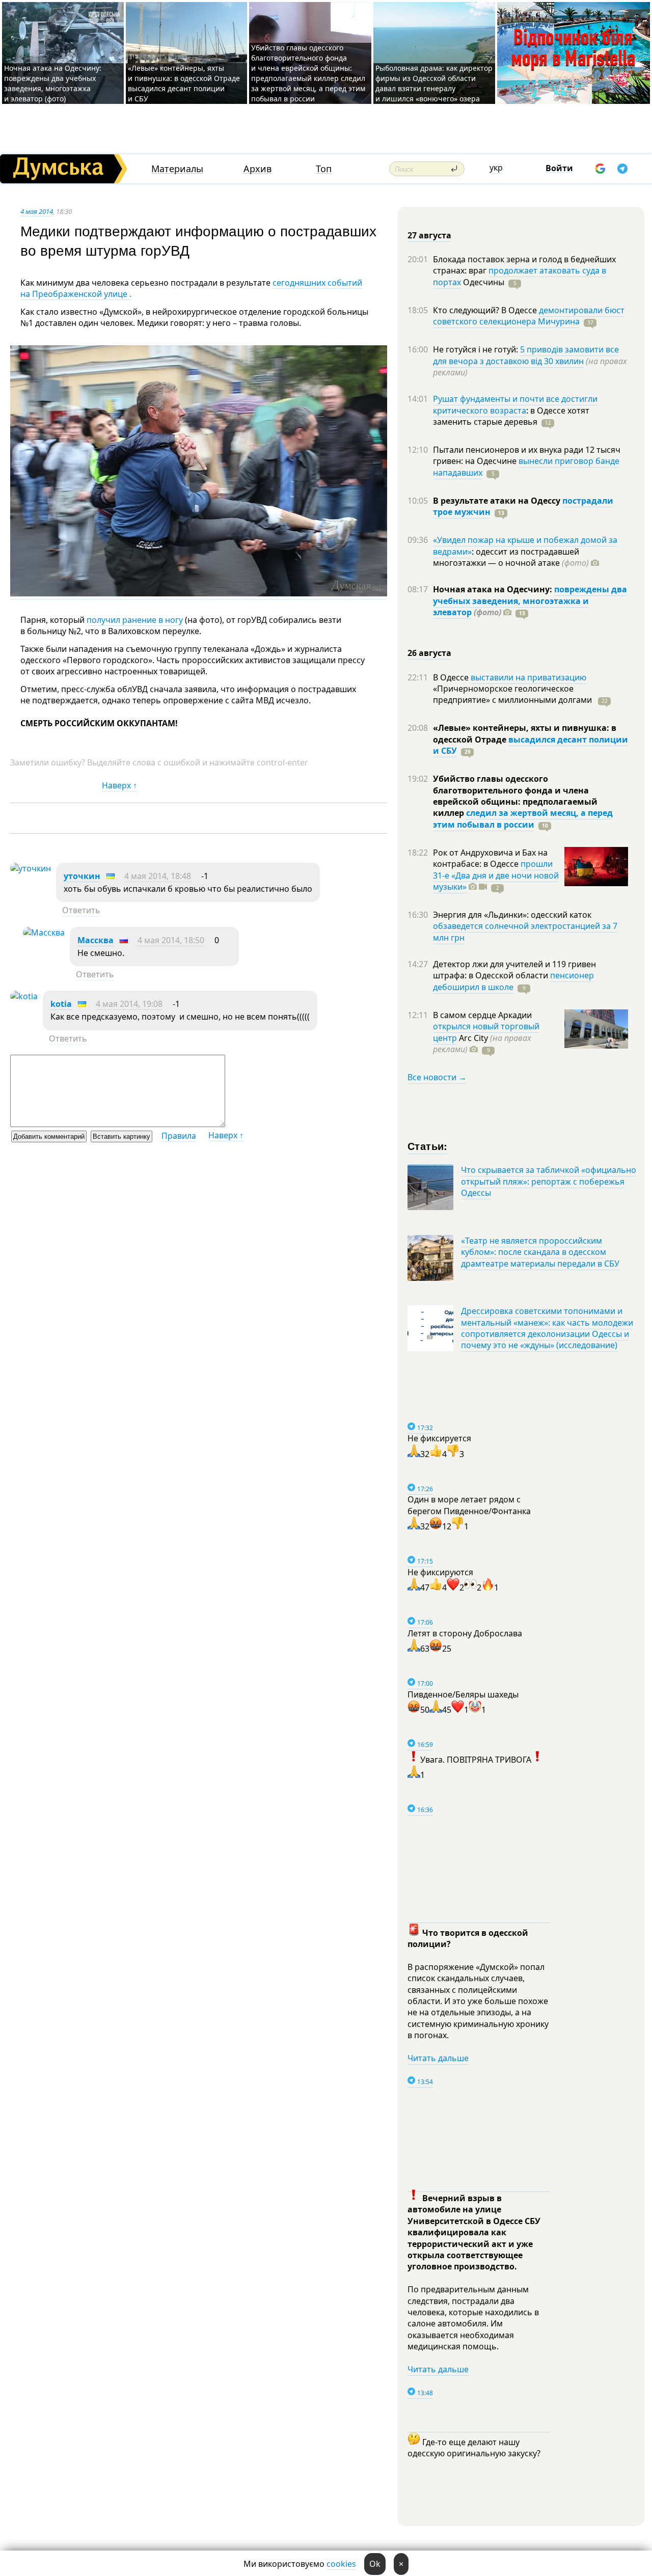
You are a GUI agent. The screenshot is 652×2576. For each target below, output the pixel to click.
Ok (375, 2564)
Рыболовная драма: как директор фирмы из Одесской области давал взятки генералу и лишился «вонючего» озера (434, 83)
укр (496, 168)
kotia (61, 1004)
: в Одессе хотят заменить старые (511, 416)
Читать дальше (438, 2058)
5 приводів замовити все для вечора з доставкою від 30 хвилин (526, 355)
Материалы (177, 169)
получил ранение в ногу (135, 620)
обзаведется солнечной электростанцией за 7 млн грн (525, 931)
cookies (341, 2564)
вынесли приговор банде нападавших (526, 467)
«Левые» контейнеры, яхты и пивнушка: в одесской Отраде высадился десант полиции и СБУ (184, 83)
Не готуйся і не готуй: (477, 349)
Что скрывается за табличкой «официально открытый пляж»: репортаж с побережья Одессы (549, 1181)
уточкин (82, 876)
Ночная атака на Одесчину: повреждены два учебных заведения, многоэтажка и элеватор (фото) (53, 83)
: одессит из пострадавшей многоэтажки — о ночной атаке (511, 557)
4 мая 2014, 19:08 (129, 1004)
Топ (324, 169)
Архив (257, 169)
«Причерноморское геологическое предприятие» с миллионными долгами (513, 694)
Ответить (81, 910)
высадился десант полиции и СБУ (531, 745)
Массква (96, 940)
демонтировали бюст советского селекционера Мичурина (529, 316)
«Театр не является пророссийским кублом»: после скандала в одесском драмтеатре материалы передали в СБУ (540, 1252)
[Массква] (44, 933)
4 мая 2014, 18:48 (158, 876)
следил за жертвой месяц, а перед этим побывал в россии (523, 818)
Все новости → (437, 1077)
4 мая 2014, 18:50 (171, 940)
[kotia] (24, 996)
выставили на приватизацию (528, 677)
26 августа (429, 653)
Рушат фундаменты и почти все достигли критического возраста (515, 404)
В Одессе (452, 677)
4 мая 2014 (37, 211)
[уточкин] (31, 868)
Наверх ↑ (119, 785)
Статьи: (428, 1146)
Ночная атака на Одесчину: (494, 589)
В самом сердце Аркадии (482, 1015)
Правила (179, 1136)
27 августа (429, 235)
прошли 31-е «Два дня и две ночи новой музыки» (496, 875)
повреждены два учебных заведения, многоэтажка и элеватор (530, 601)
